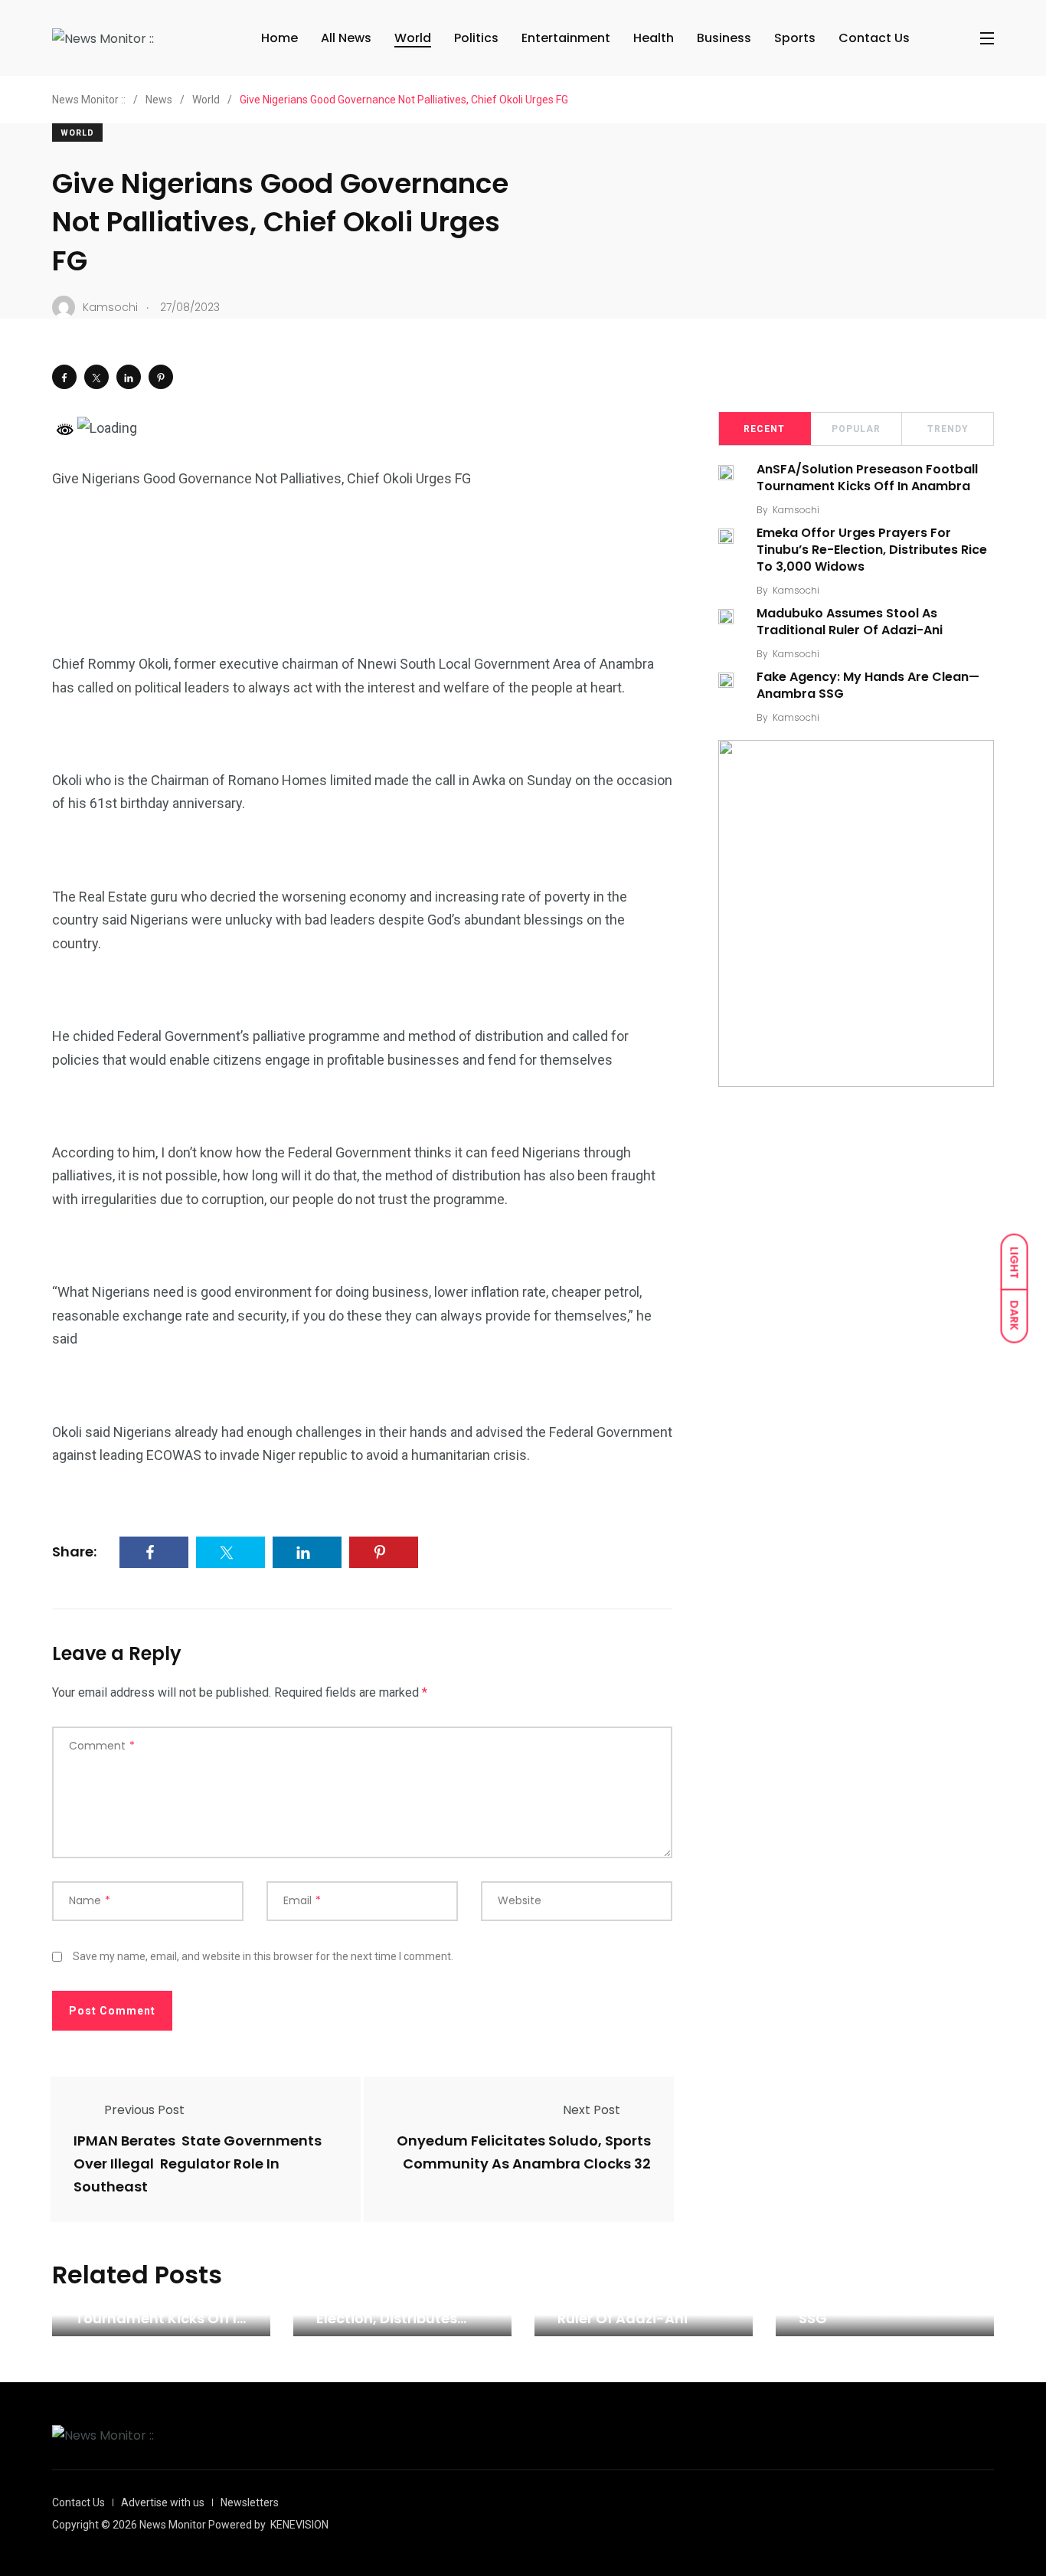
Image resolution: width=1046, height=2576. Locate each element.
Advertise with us (163, 2502)
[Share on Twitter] (96, 377)
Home (279, 38)
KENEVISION (299, 2525)
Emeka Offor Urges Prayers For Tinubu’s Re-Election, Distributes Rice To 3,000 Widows (872, 550)
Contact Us (874, 38)
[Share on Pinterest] (161, 377)
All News (346, 38)
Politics (476, 38)
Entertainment (566, 38)
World (413, 38)
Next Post (592, 2110)
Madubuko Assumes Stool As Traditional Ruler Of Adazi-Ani (850, 622)
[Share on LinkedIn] (129, 377)
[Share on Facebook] (64, 377)
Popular (856, 429)
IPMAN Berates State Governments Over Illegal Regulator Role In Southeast (198, 2164)
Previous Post (144, 2110)
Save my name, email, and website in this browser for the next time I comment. (263, 1956)
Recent (764, 429)
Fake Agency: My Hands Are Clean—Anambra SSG (868, 685)
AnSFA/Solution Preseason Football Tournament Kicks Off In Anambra (867, 478)
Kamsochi (796, 510)
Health (654, 38)
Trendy (948, 429)
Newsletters (250, 2502)
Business (724, 38)
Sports (795, 38)
